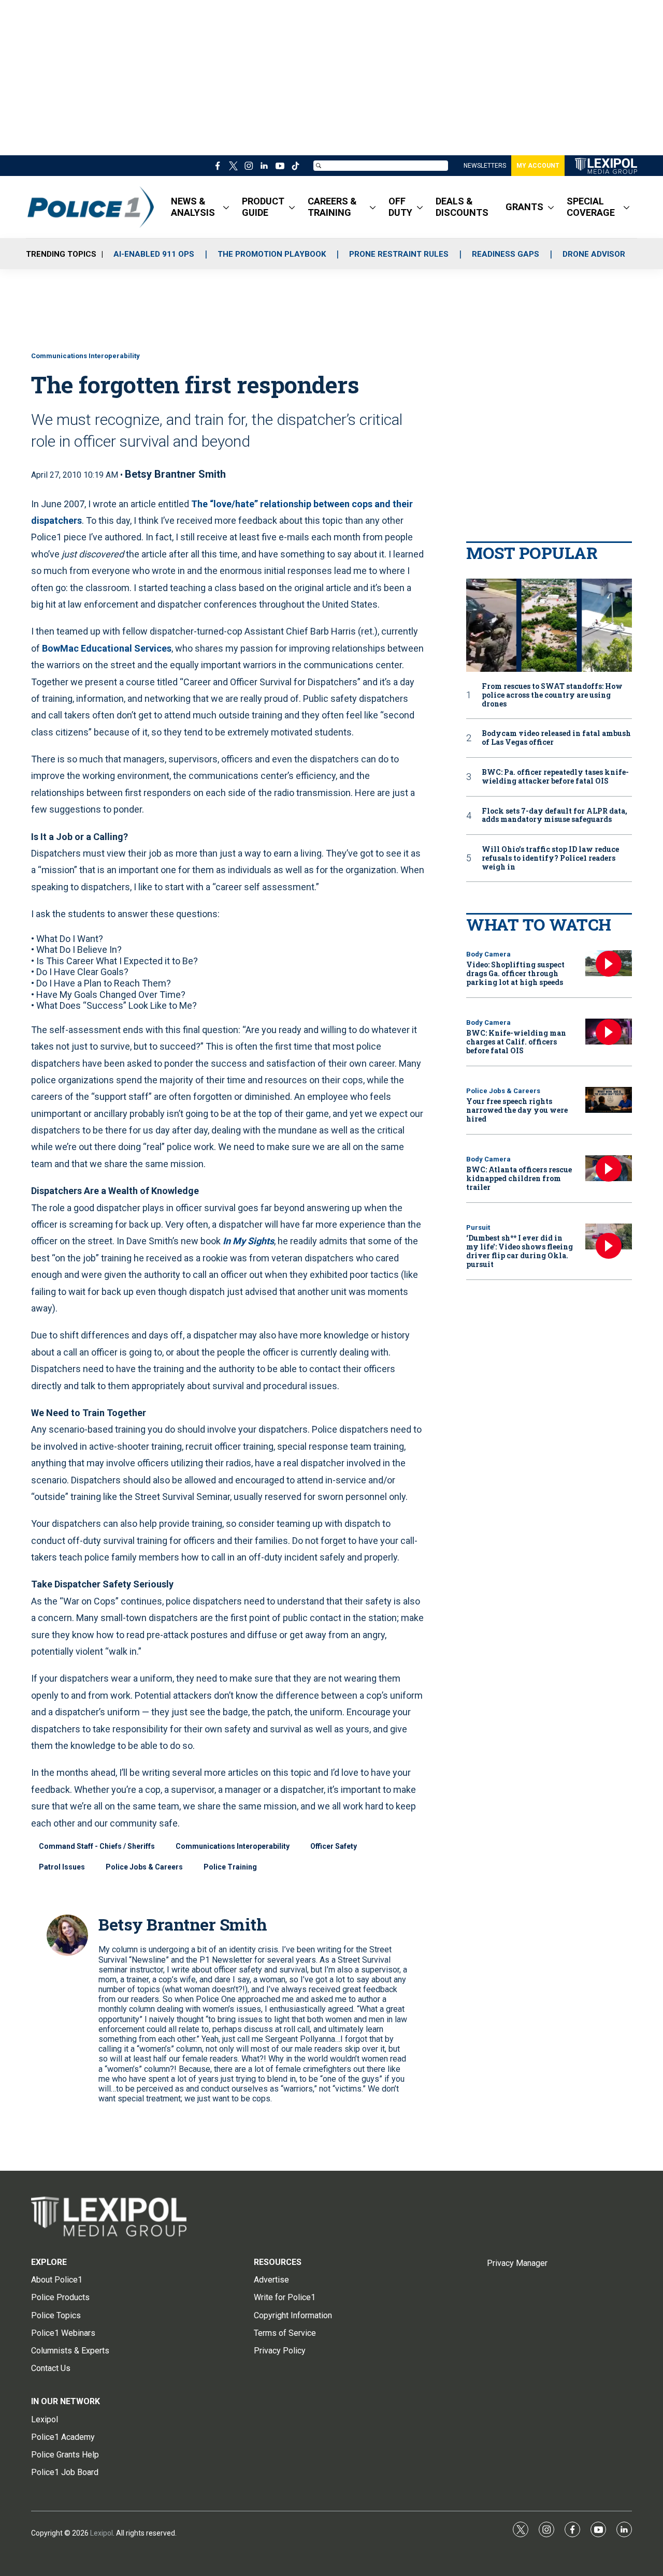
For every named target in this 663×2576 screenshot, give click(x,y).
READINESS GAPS (506, 254)
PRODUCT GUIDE (263, 207)
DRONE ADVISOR (594, 254)
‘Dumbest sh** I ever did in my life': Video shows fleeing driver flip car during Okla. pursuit (520, 1251)
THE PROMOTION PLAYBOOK (272, 254)
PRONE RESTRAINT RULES (399, 254)
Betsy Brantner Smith (175, 474)
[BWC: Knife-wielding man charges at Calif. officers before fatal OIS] (609, 1032)
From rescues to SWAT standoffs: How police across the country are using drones (552, 695)
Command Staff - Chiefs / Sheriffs (97, 1846)
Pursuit (478, 1227)
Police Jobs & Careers (144, 1867)
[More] (226, 207)
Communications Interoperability (85, 356)
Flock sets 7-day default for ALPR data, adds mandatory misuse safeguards (554, 816)
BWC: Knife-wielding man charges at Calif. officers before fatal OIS (516, 1042)
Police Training (230, 1867)
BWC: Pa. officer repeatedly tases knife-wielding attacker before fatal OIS (555, 777)
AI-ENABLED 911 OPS (154, 254)
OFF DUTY (400, 207)
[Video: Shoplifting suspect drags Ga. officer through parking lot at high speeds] (609, 963)
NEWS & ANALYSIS (193, 207)
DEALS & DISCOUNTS (462, 207)
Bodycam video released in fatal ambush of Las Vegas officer (556, 738)
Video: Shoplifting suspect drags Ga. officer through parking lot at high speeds (515, 973)
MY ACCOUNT (538, 166)
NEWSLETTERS (485, 166)
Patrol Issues (62, 1867)
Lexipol (102, 2533)
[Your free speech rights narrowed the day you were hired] (609, 1100)
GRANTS (524, 207)
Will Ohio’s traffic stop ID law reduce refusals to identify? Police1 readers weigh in (550, 858)
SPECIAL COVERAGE (591, 207)
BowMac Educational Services (107, 648)
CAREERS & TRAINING (332, 207)
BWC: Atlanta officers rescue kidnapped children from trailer (519, 1178)
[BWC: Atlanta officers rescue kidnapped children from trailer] (609, 1168)
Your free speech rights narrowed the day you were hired (517, 1110)
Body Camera (488, 954)
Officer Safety (334, 1846)
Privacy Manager (517, 2263)
